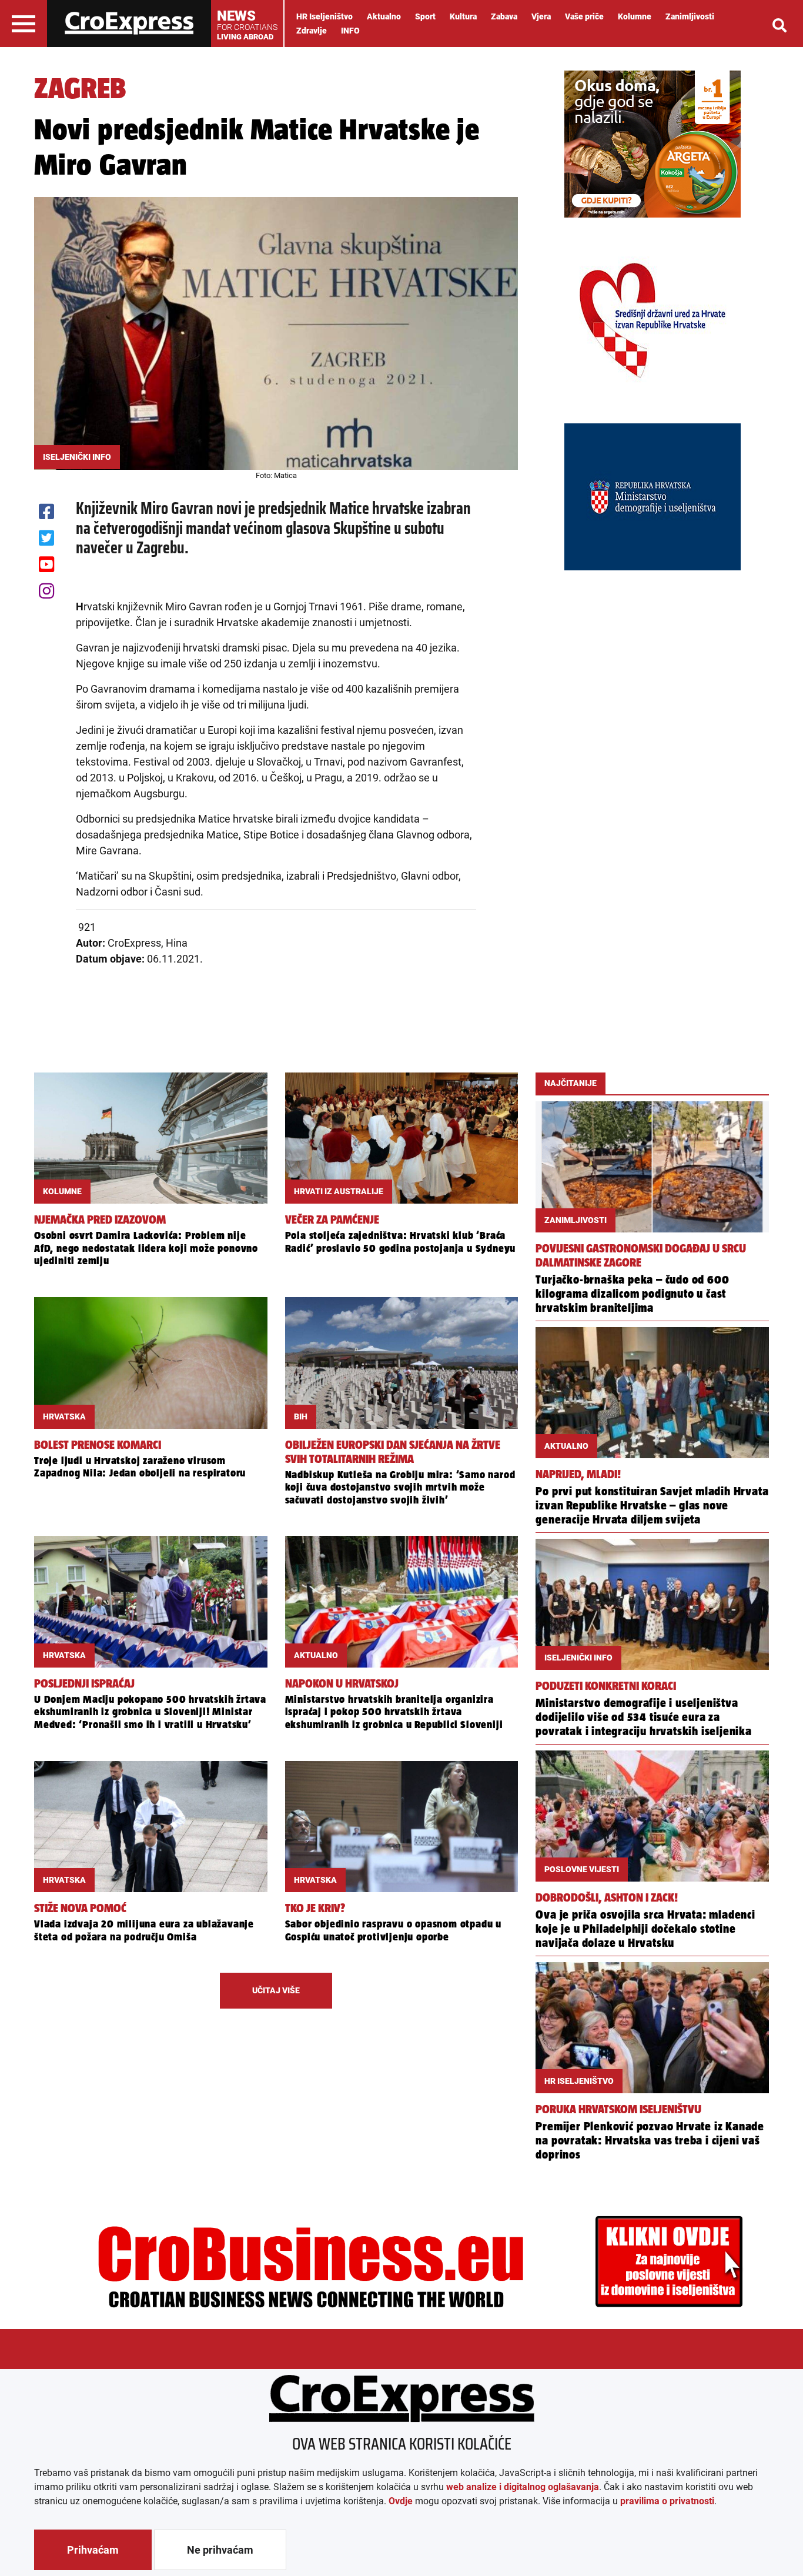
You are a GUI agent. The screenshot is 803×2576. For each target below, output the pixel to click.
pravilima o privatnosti (667, 2501)
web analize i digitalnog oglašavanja (523, 2487)
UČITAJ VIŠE (276, 1990)
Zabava (504, 16)
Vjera (541, 16)
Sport (425, 16)
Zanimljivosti (690, 16)
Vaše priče (584, 16)
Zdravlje (312, 31)
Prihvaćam (93, 2550)
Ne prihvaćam (220, 2550)
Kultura (463, 16)
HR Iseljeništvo (324, 16)
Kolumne (635, 16)
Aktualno (384, 16)
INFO (350, 31)
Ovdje (401, 2501)
